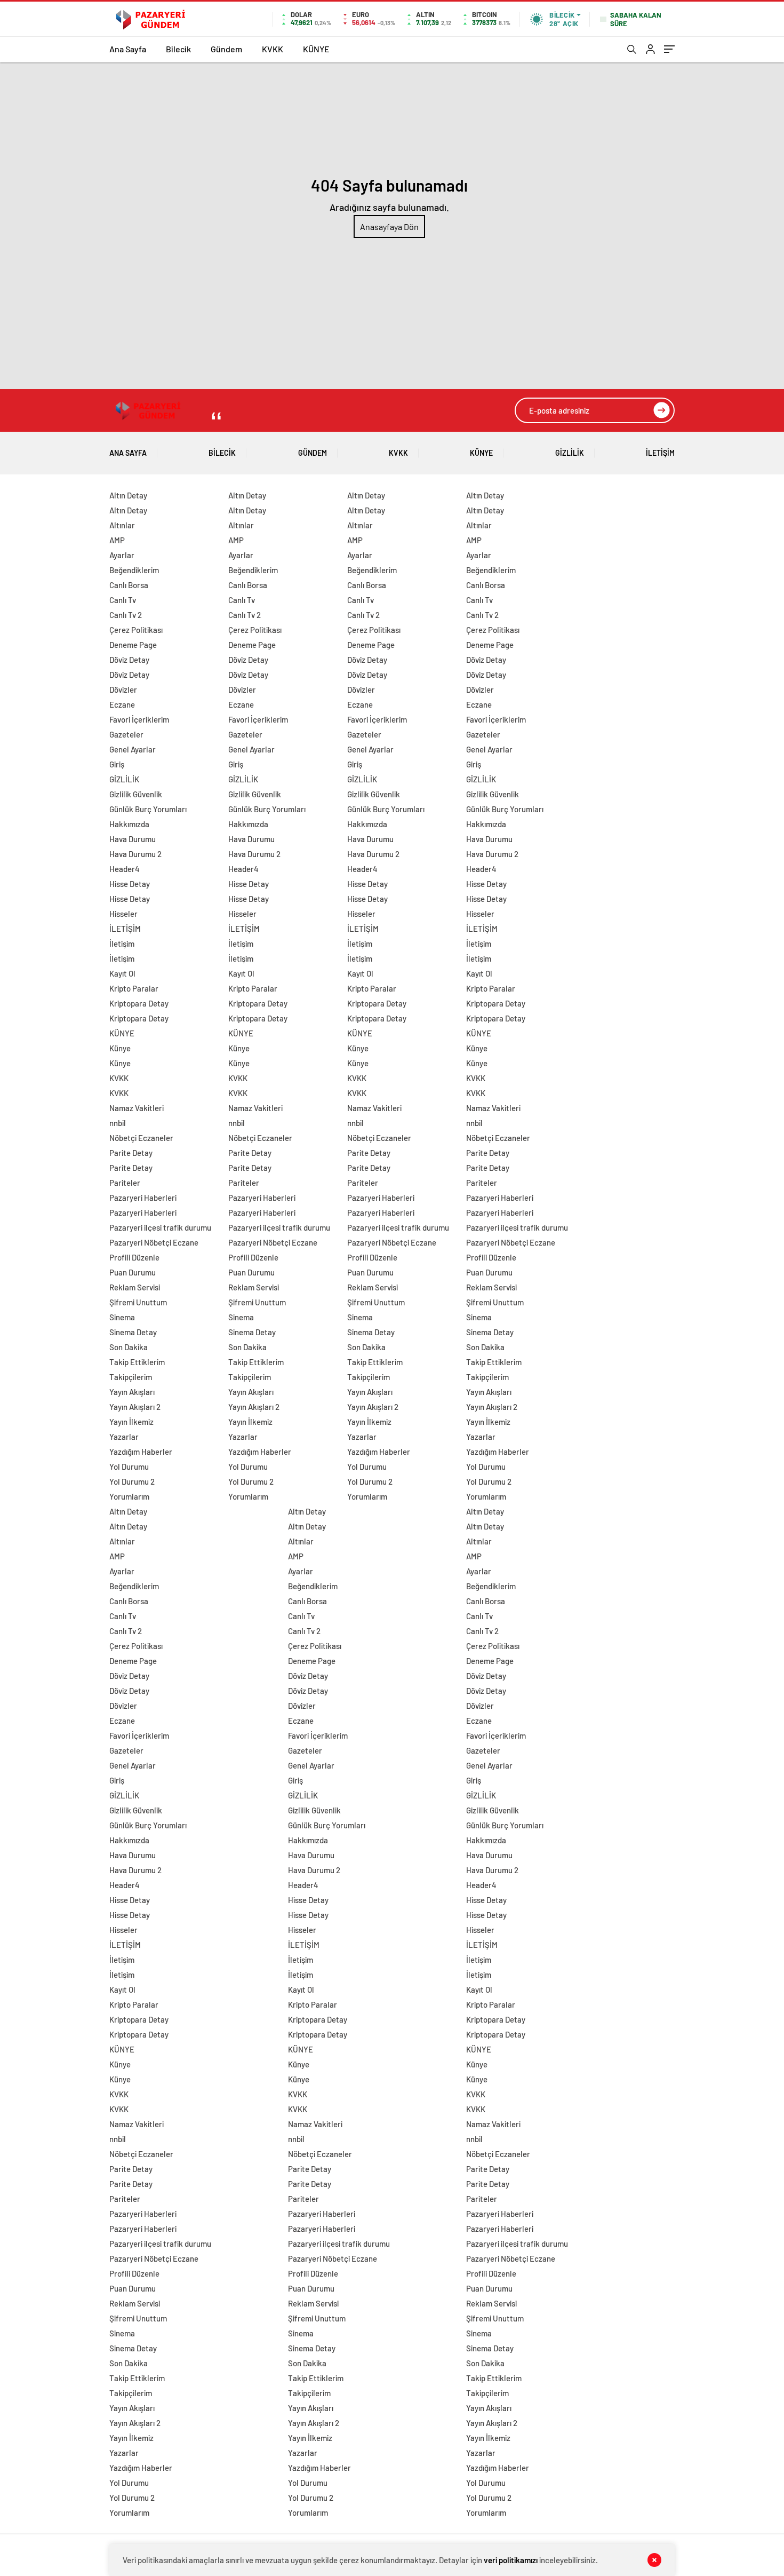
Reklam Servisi (135, 1287)
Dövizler (123, 689)
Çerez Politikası (136, 630)
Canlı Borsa (129, 585)
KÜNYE (316, 49)
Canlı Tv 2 (126, 615)
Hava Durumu (133, 839)
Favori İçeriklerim (139, 719)
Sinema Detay (133, 1332)
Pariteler (125, 1183)
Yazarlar (124, 1437)
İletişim (122, 944)
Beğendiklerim (134, 570)
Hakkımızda (129, 824)
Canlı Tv (123, 600)
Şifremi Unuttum (138, 1302)
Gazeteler (126, 734)
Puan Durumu (133, 1272)
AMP (117, 540)
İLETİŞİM (660, 453)
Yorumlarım (129, 1496)
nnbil (118, 1123)
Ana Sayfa (128, 49)
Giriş (117, 764)
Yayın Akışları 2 (135, 1407)
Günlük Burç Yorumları (148, 809)
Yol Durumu (129, 1467)
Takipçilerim (131, 1377)
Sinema (122, 1317)
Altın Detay (128, 495)
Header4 (125, 869)
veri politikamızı (511, 2560)
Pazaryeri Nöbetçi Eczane (154, 1242)
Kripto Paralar (134, 988)
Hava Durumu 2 (135, 854)
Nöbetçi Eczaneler (141, 1138)
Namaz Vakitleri (137, 1108)
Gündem (226, 49)
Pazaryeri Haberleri (143, 1198)
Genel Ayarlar (133, 749)
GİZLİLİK (570, 453)
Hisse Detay (130, 884)
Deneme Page (133, 645)
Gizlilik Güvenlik (136, 794)
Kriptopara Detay (139, 1003)
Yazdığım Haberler (141, 1452)
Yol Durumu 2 (132, 1481)
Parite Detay (131, 1153)
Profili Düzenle (134, 1257)
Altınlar (122, 525)
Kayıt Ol (122, 973)
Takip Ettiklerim (137, 1362)
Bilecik (178, 49)
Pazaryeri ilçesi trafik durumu (160, 1227)
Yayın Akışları (132, 1392)
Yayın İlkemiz (131, 1422)
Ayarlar (122, 555)
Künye (120, 1048)
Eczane (122, 704)
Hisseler (123, 914)
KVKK (273, 49)
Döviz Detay (129, 660)
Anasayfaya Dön (389, 227)
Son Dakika (129, 1347)
